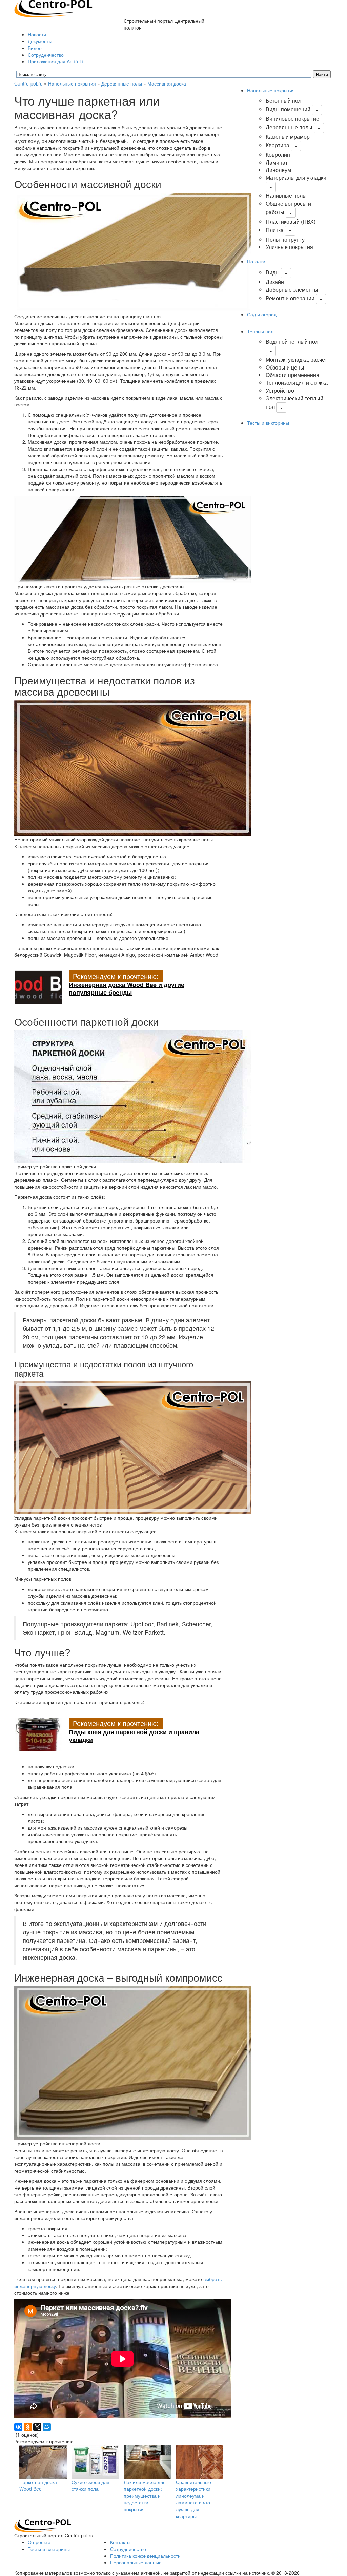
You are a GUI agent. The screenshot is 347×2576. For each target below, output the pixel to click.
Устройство (280, 390)
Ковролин (278, 155)
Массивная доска (167, 83)
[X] (37, 2427)
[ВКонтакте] (18, 2427)
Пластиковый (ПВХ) (291, 221)
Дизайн (275, 282)
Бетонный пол (283, 101)
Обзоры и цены (285, 367)
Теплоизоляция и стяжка (297, 383)
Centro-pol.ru (28, 83)
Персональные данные (136, 2562)
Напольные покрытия (72, 83)
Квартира (278, 145)
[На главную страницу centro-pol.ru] (43, 2525)
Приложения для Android (56, 61)
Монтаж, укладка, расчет (296, 359)
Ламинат (277, 162)
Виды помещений (288, 109)
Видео (35, 48)
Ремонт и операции (290, 298)
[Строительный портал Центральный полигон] (53, 8)
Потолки (256, 261)
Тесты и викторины (268, 423)
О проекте (39, 2542)
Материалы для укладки (296, 178)
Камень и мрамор (288, 137)
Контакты (120, 2542)
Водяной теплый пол (292, 342)
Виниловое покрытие (292, 119)
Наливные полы (286, 196)
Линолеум (278, 170)
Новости (37, 34)
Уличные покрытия (289, 247)
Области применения (292, 375)
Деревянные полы (122, 83)
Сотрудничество (46, 55)
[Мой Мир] (47, 2427)
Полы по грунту (285, 239)
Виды (273, 272)
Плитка (275, 230)
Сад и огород (262, 314)
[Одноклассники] (28, 2427)
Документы (40, 41)
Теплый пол (260, 331)
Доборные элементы (292, 290)
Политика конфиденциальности (145, 2556)
